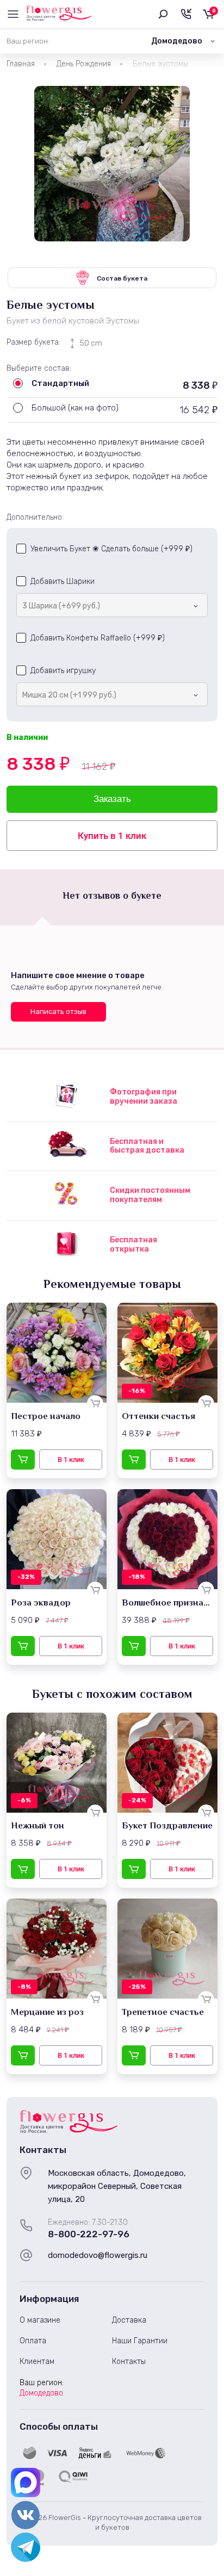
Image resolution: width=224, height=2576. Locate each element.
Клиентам (37, 2362)
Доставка (129, 2320)
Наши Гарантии (140, 2341)
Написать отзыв (58, 1012)
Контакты (129, 2362)
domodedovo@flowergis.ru (98, 2255)
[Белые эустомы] (112, 164)
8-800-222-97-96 (89, 2234)
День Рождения (84, 64)
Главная (21, 64)
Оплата (33, 2341)
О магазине (40, 2320)
